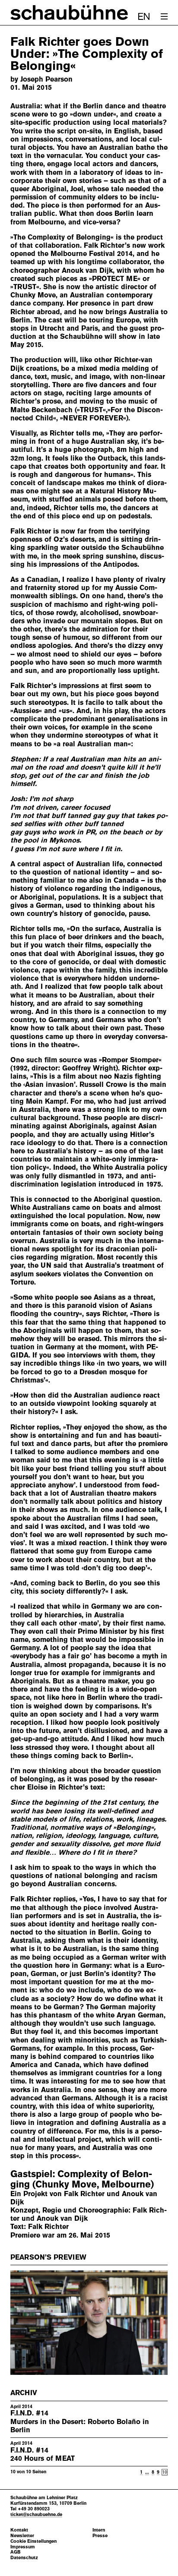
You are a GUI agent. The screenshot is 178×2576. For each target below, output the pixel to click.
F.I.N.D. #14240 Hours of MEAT (43, 2454)
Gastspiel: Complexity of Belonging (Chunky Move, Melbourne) (82, 2179)
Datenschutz (24, 2558)
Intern (99, 2530)
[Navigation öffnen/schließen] (164, 16)
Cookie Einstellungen (33, 2541)
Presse (100, 2536)
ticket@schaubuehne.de (36, 2514)
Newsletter (22, 2536)
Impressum (23, 2547)
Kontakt (19, 2530)
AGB (16, 2552)
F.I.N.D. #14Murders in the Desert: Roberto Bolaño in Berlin (80, 2421)
